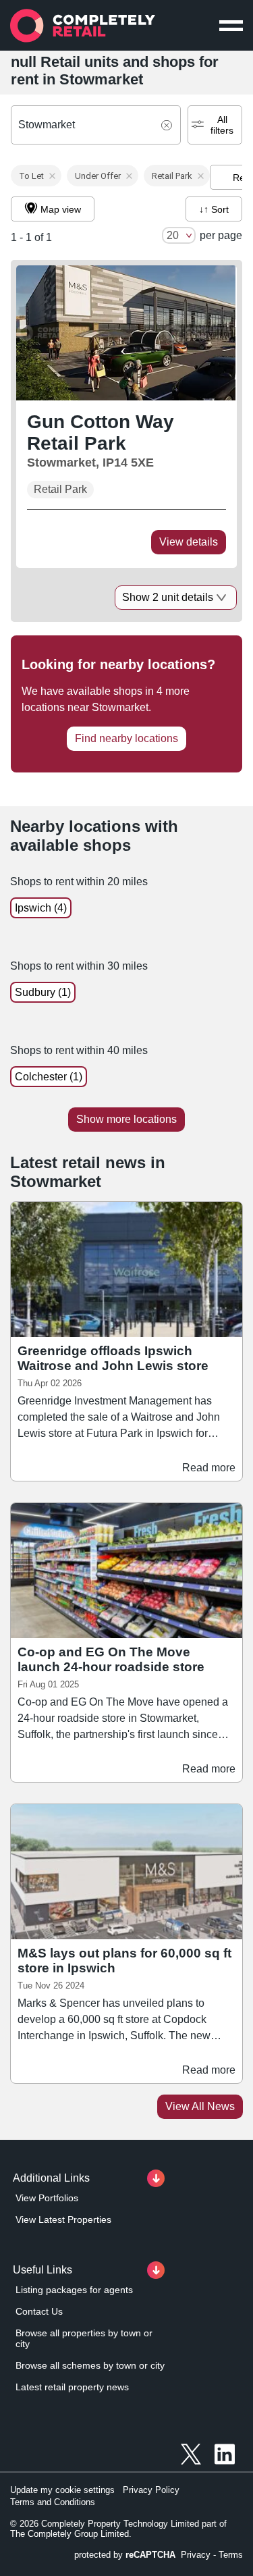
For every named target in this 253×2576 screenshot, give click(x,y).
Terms (231, 2555)
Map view (61, 209)
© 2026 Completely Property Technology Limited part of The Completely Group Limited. (118, 2529)
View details (189, 542)
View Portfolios (47, 2198)
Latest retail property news (72, 2387)
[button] (36, 176)
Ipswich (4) (41, 908)
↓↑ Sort (214, 209)
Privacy (196, 2555)
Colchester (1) (49, 1077)
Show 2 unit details (168, 597)
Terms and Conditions (53, 2502)
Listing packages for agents (74, 2290)
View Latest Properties (63, 2219)
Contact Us (39, 2311)
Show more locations (126, 1119)
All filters (222, 125)
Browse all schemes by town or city (90, 2365)
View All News (200, 2106)
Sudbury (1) (43, 992)
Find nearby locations (126, 738)
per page (221, 235)
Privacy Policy (151, 2490)
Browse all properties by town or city (84, 2338)
